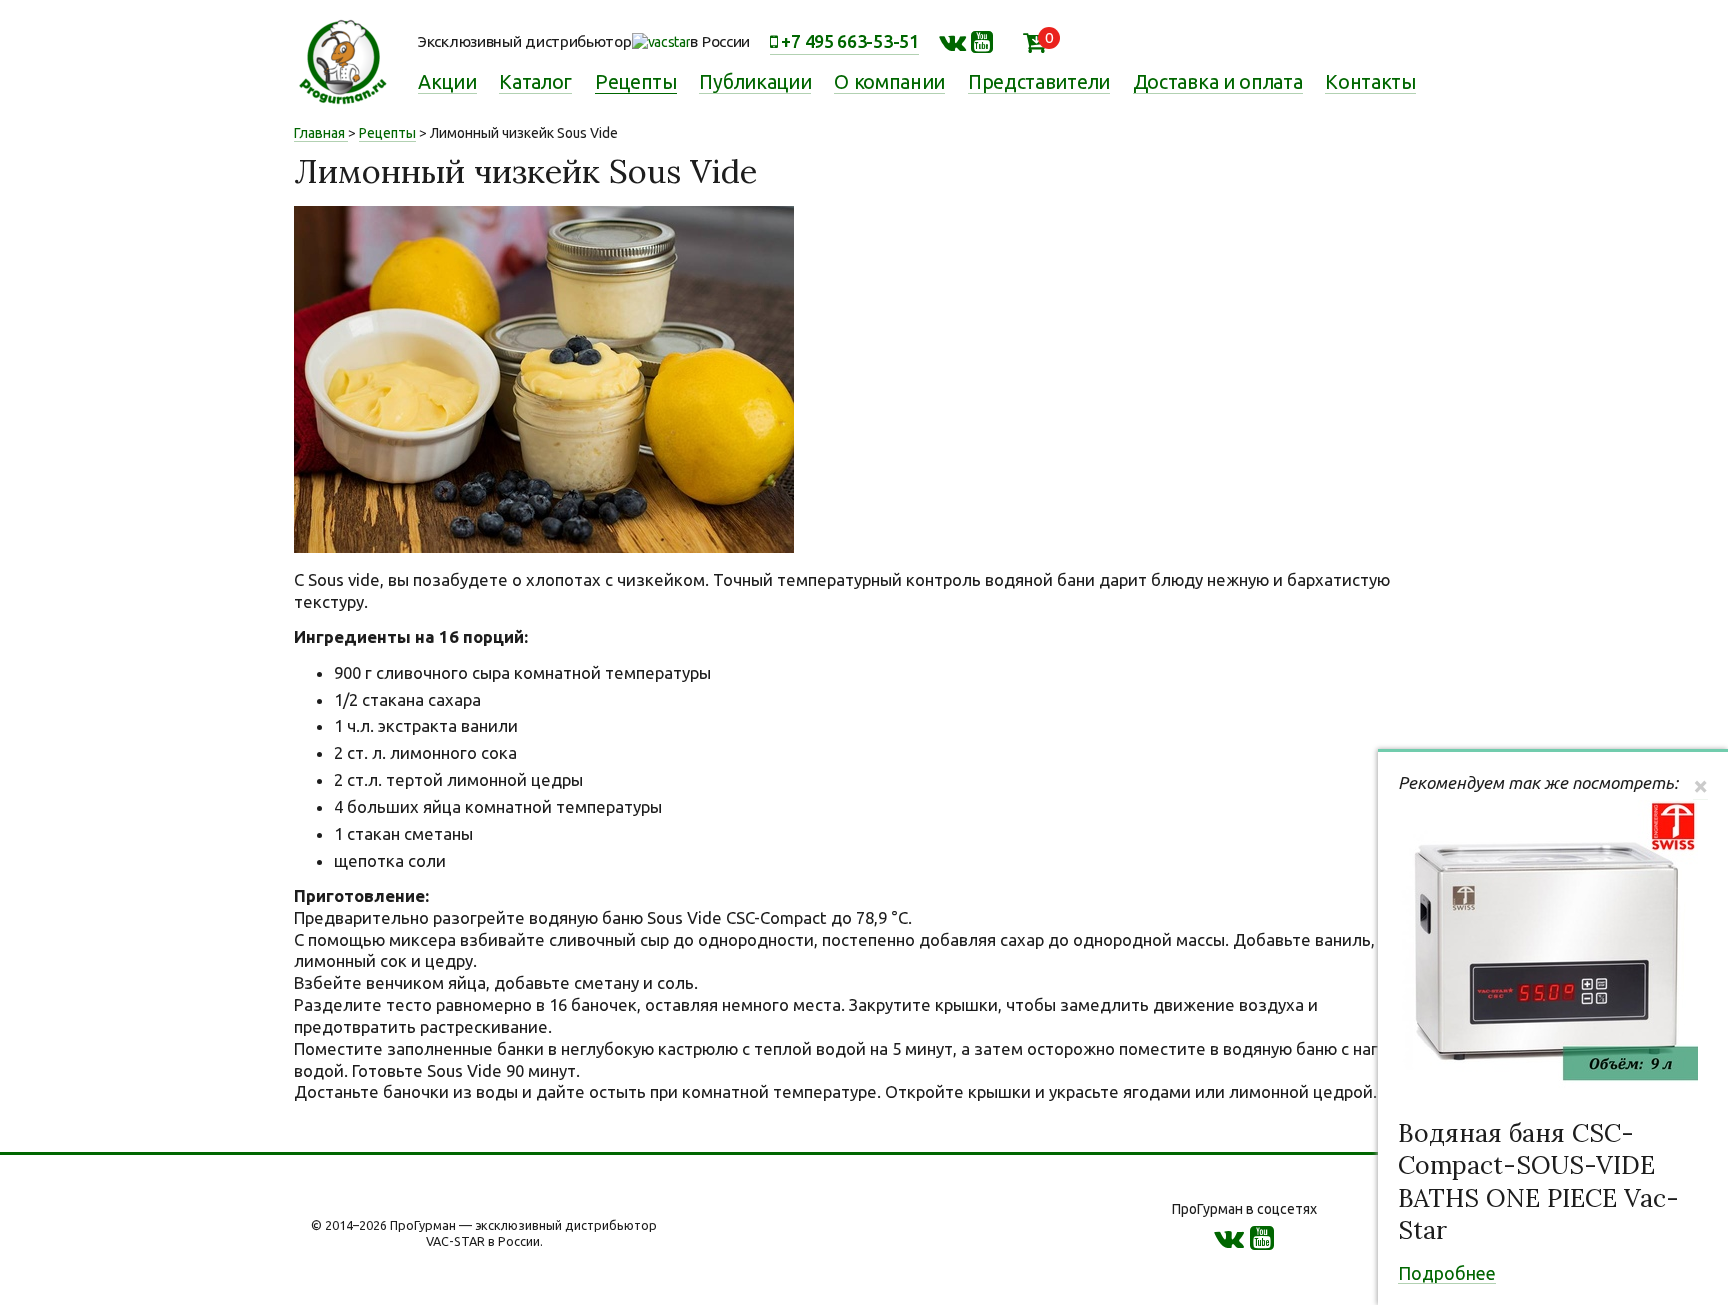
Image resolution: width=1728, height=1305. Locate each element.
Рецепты (636, 82)
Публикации (755, 82)
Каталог (535, 82)
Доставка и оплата (1218, 82)
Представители (1039, 82)
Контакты (1370, 82)
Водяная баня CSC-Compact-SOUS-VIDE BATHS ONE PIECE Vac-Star (1538, 1182)
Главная (319, 133)
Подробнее (1447, 1273)
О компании (889, 82)
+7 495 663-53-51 (848, 41)
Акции (447, 82)
